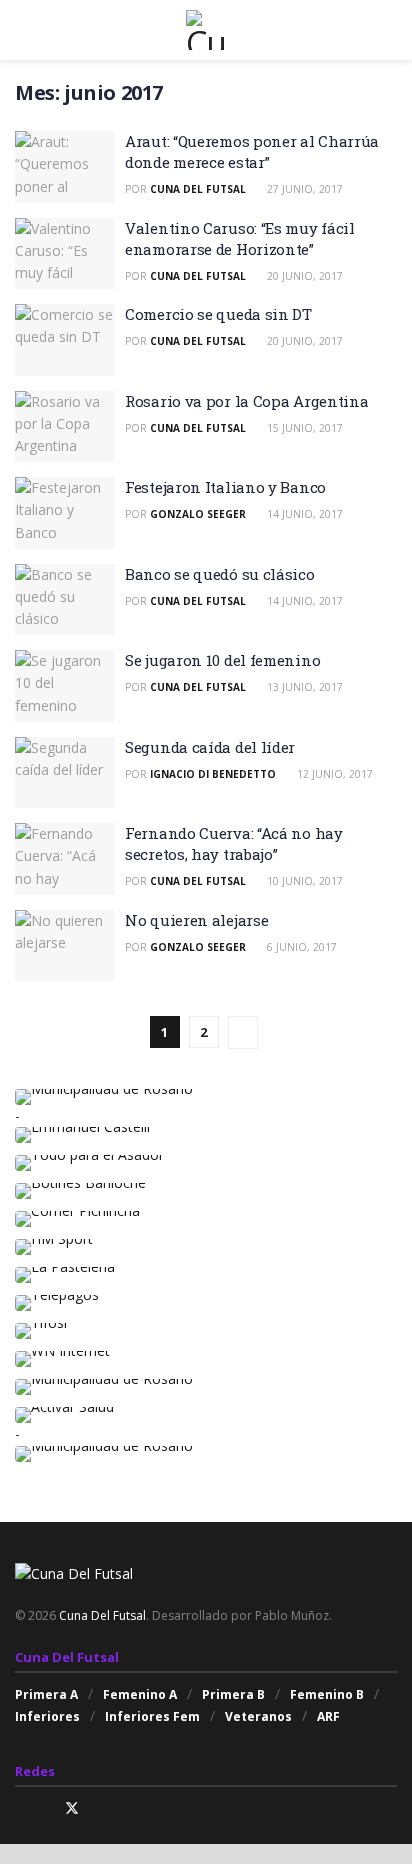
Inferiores (47, 1716)
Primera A (46, 1694)
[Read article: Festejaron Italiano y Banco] (65, 513)
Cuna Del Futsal (198, 189)
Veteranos (258, 1716)
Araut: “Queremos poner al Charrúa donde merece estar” (252, 151)
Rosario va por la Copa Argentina (246, 401)
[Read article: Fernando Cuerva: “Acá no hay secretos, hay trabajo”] (65, 859)
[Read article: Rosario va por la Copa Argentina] (65, 427)
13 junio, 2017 (303, 687)
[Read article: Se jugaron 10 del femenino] (65, 686)
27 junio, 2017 (303, 189)
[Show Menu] (23, 30)
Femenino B (327, 1694)
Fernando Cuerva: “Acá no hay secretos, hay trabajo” (234, 843)
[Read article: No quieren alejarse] (65, 946)
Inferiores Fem (152, 1716)
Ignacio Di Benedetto (213, 774)
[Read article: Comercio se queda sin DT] (65, 340)
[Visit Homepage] (206, 30)
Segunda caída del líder (210, 747)
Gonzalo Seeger (198, 514)
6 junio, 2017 (300, 947)
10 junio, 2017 (303, 881)
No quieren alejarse (196, 920)
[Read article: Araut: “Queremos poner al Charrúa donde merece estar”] (65, 167)
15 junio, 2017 (303, 428)
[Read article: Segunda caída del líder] (65, 773)
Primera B (233, 1694)
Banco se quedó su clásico (220, 574)
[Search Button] (388, 30)
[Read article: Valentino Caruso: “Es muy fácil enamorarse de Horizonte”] (65, 254)
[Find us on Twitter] (72, 1808)
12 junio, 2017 (333, 774)
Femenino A (140, 1694)
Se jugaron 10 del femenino (222, 660)
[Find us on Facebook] (45, 1808)
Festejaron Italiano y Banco (225, 487)
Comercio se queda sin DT (218, 314)
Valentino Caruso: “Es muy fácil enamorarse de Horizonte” (240, 238)
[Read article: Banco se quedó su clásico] (65, 600)
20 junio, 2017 (303, 276)
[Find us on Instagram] (20, 1808)
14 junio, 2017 (303, 514)
